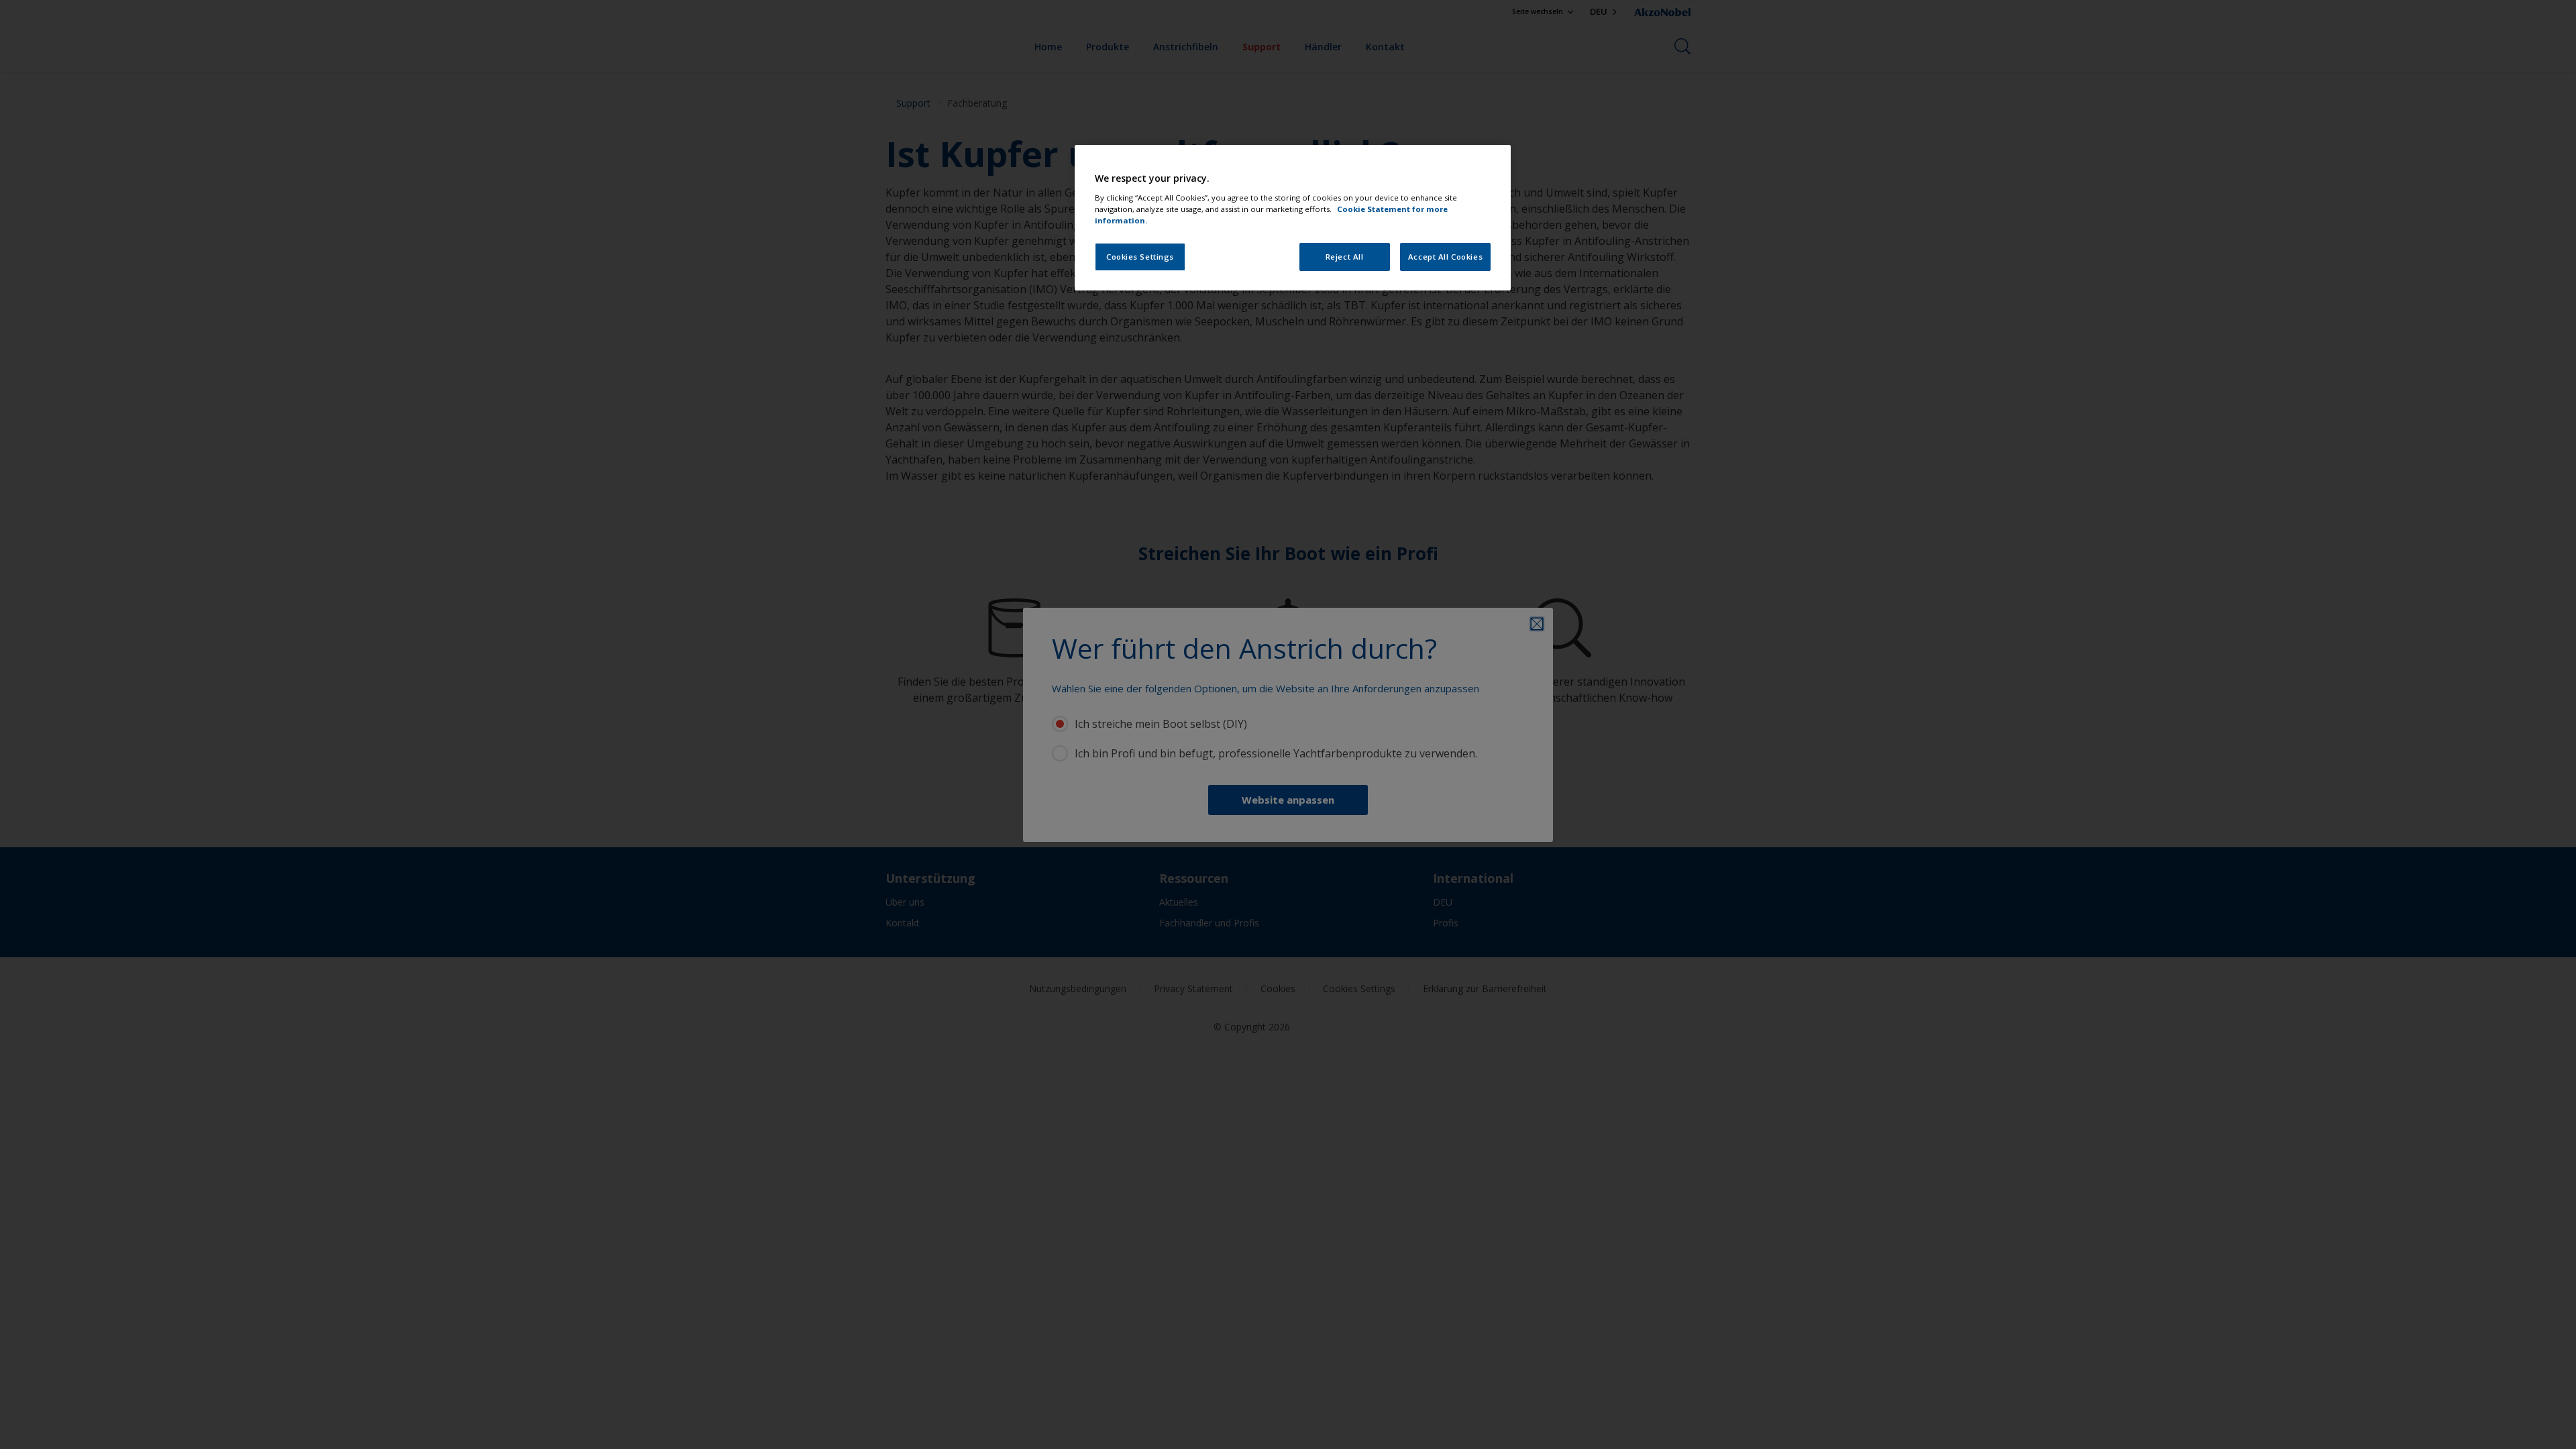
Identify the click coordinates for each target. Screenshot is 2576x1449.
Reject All (1345, 257)
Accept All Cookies (1445, 257)
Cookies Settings (1140, 257)
